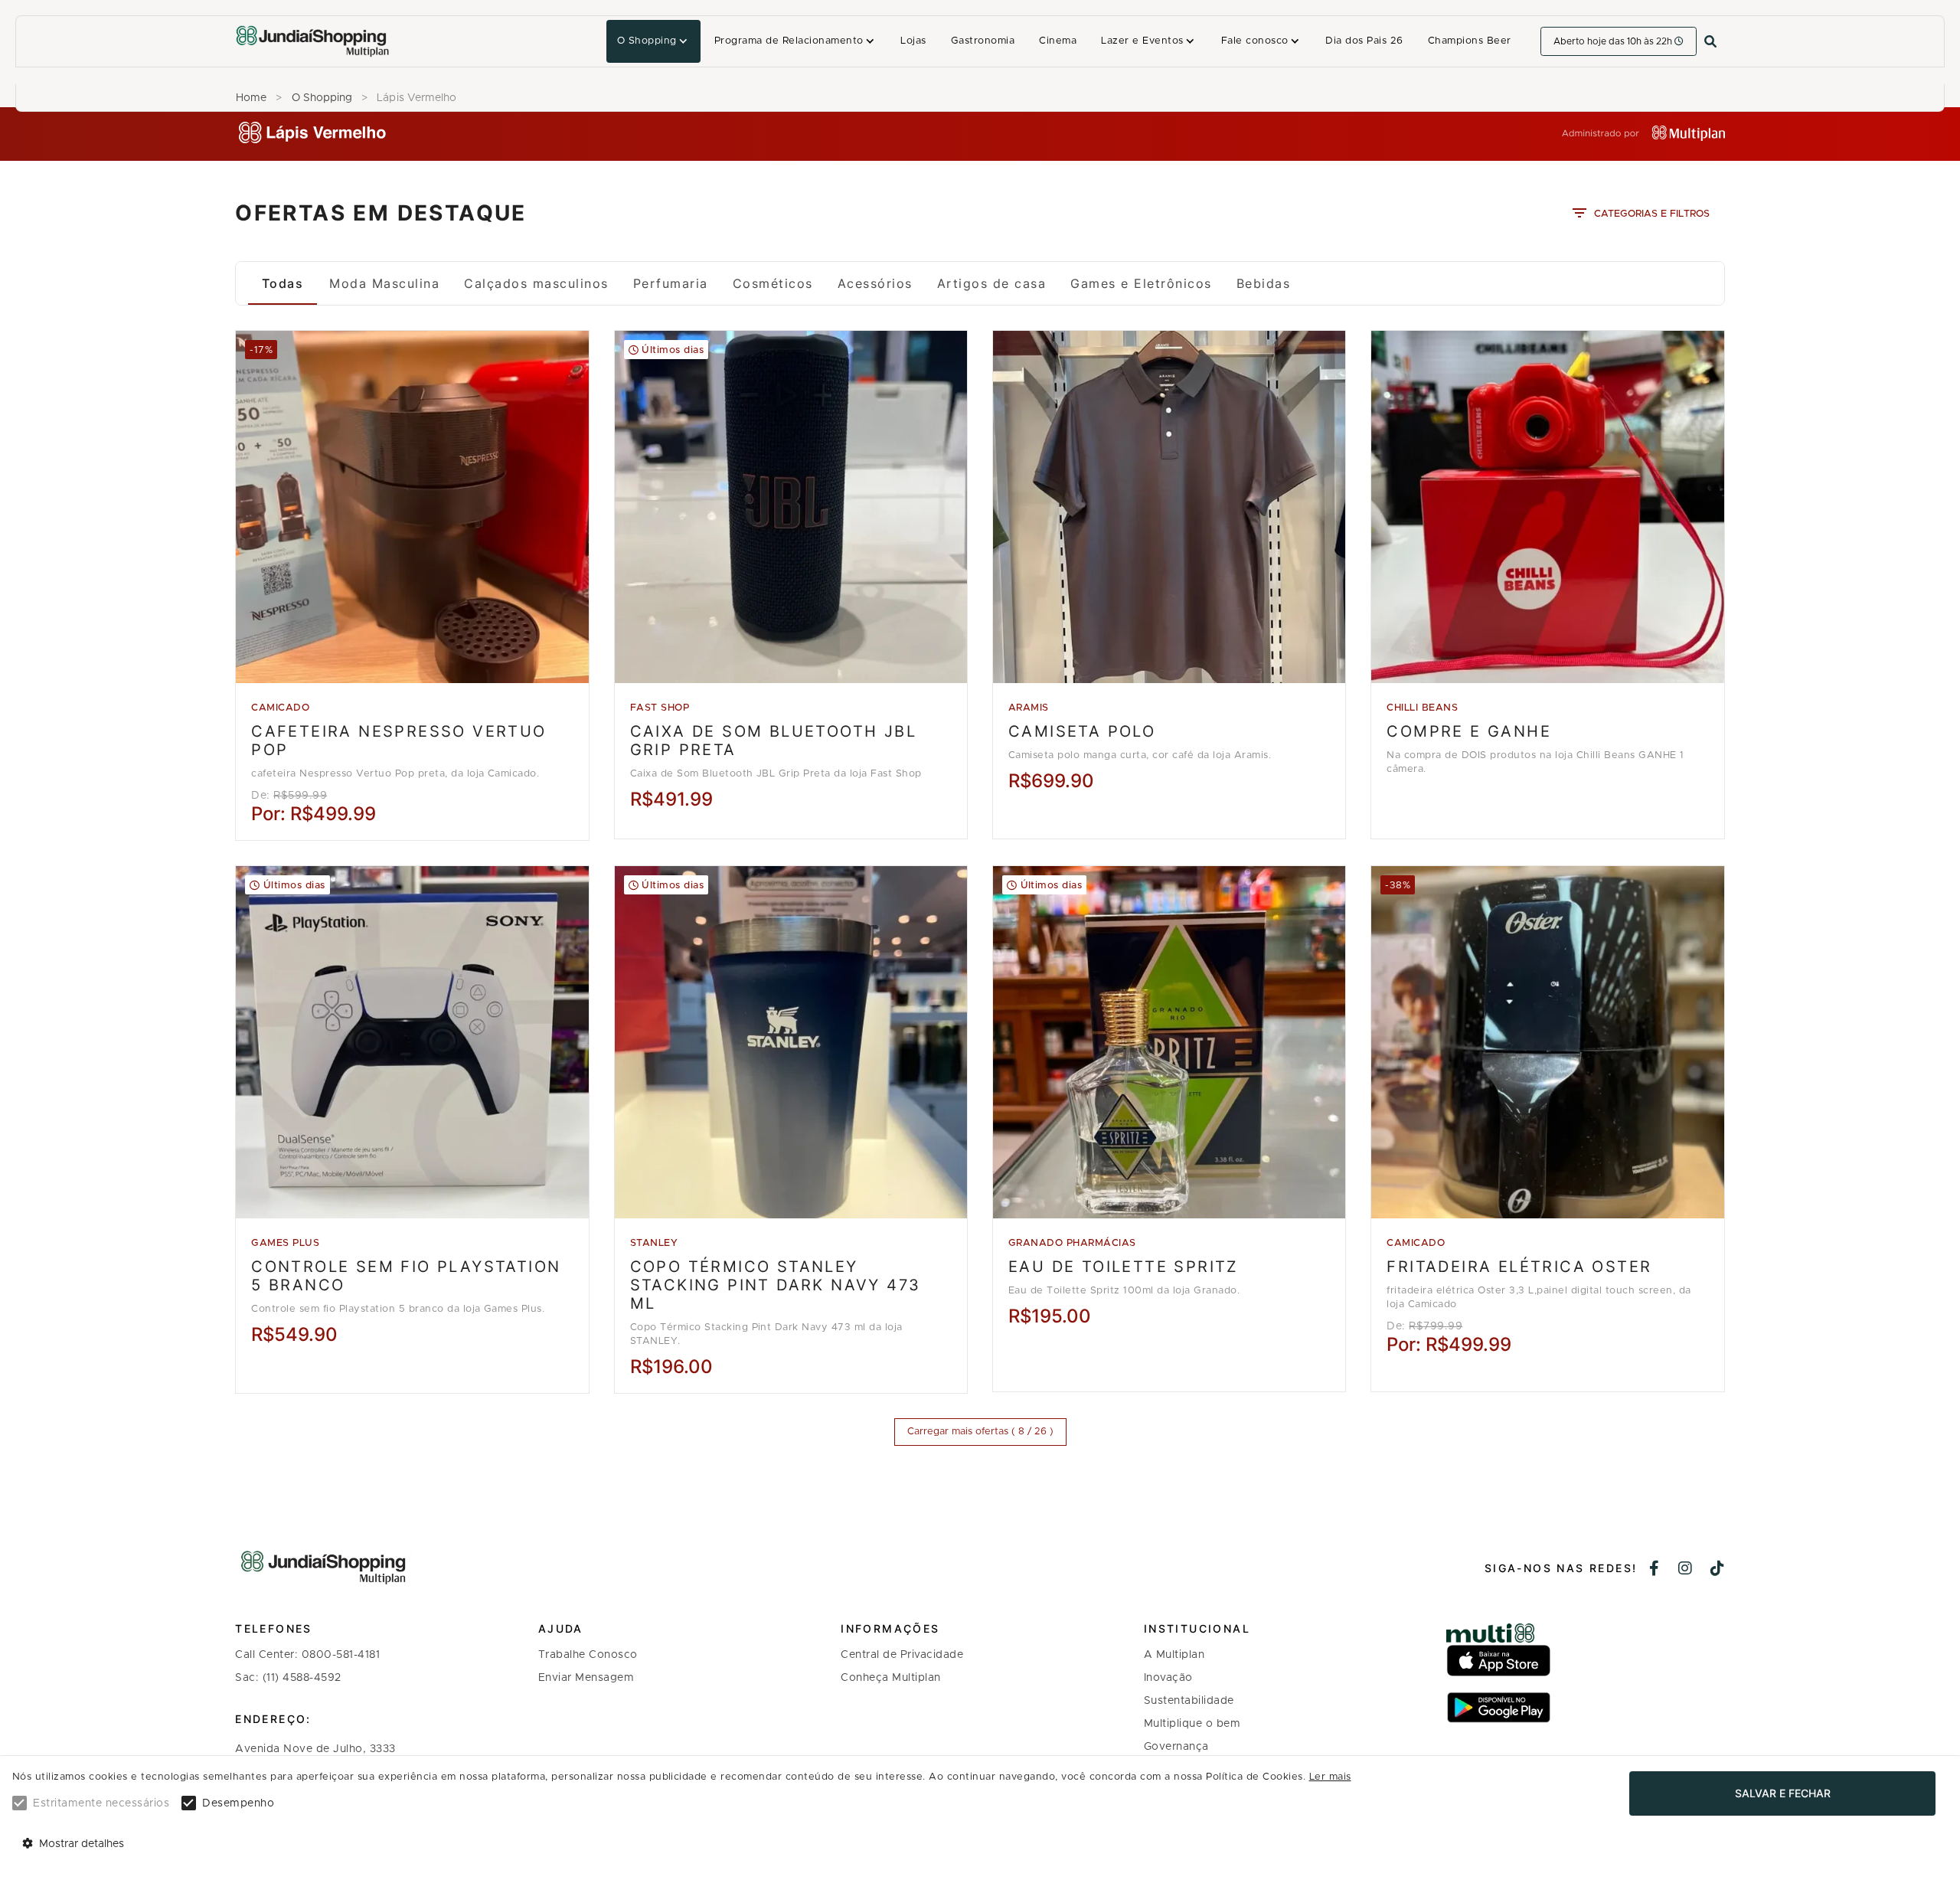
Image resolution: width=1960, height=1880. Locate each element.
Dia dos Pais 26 (1364, 41)
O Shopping (647, 41)
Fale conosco (1255, 41)
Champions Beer (1470, 41)
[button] (653, 41)
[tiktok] (1718, 1570)
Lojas (913, 41)
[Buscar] (1710, 42)
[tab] (283, 283)
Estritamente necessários (101, 1803)
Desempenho (238, 1803)
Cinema (1058, 41)
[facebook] (1655, 1570)
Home (251, 98)
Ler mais (1330, 1777)
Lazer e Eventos (1142, 41)
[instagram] (1686, 1570)
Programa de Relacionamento (789, 41)
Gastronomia (983, 41)
